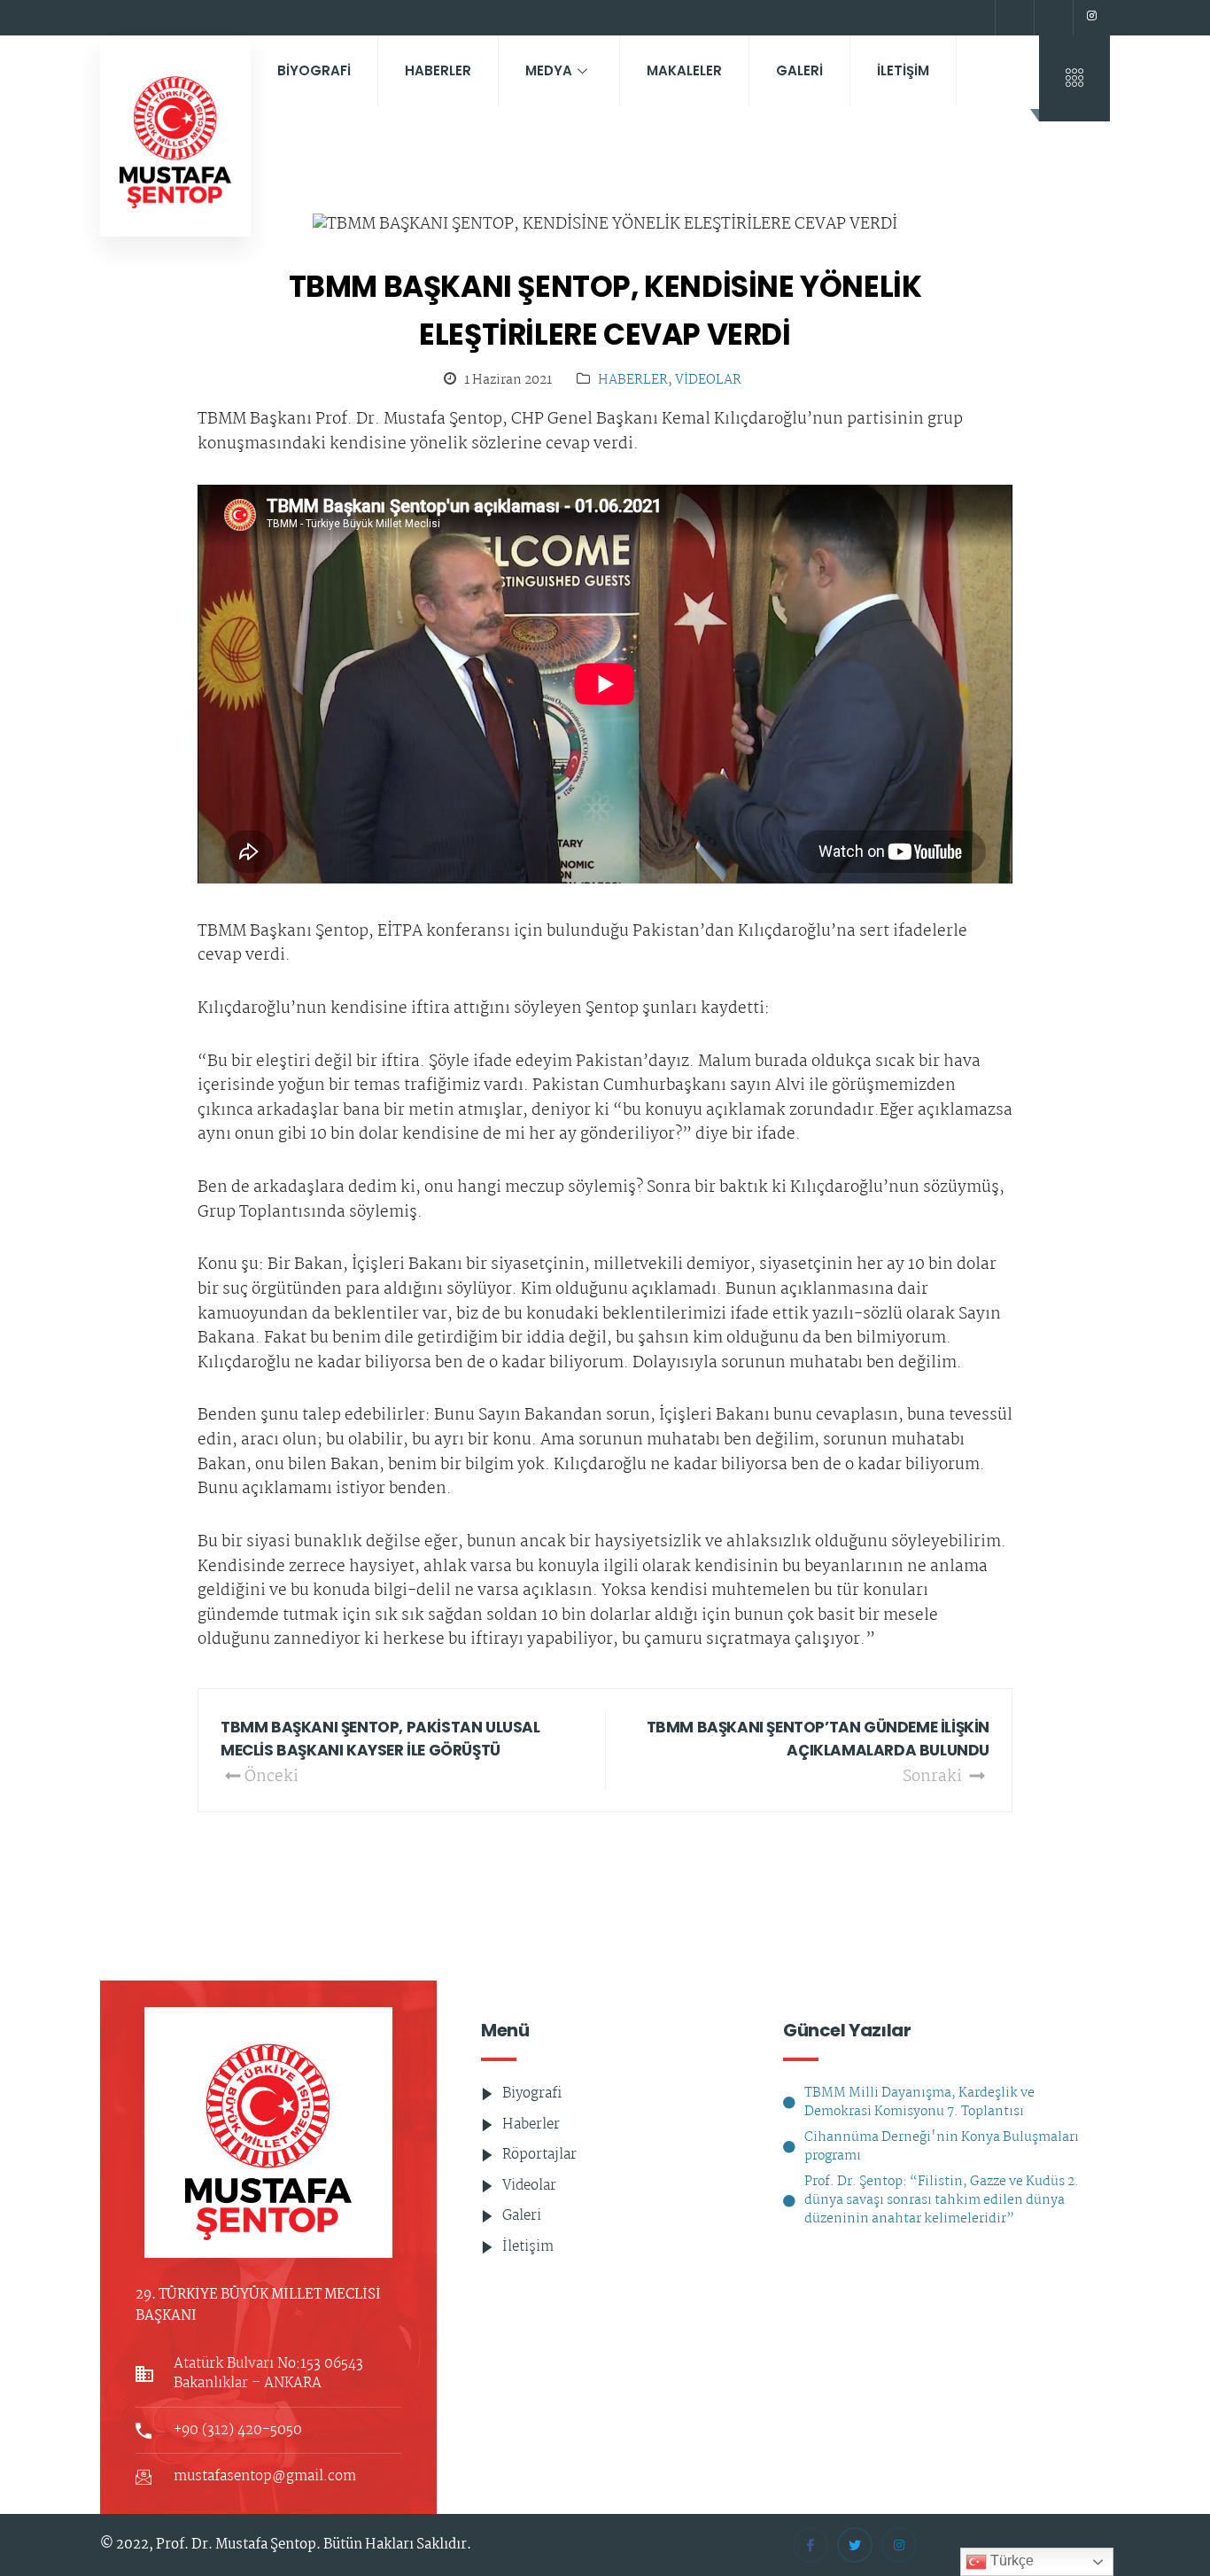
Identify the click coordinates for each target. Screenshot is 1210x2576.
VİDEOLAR (708, 381)
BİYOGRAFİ (314, 70)
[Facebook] (1012, 18)
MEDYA (549, 70)
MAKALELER (684, 70)
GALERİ (799, 70)
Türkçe (1010, 2560)
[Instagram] (1091, 18)
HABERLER (438, 70)
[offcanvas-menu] (1074, 78)
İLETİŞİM (903, 70)
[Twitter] (1051, 18)
